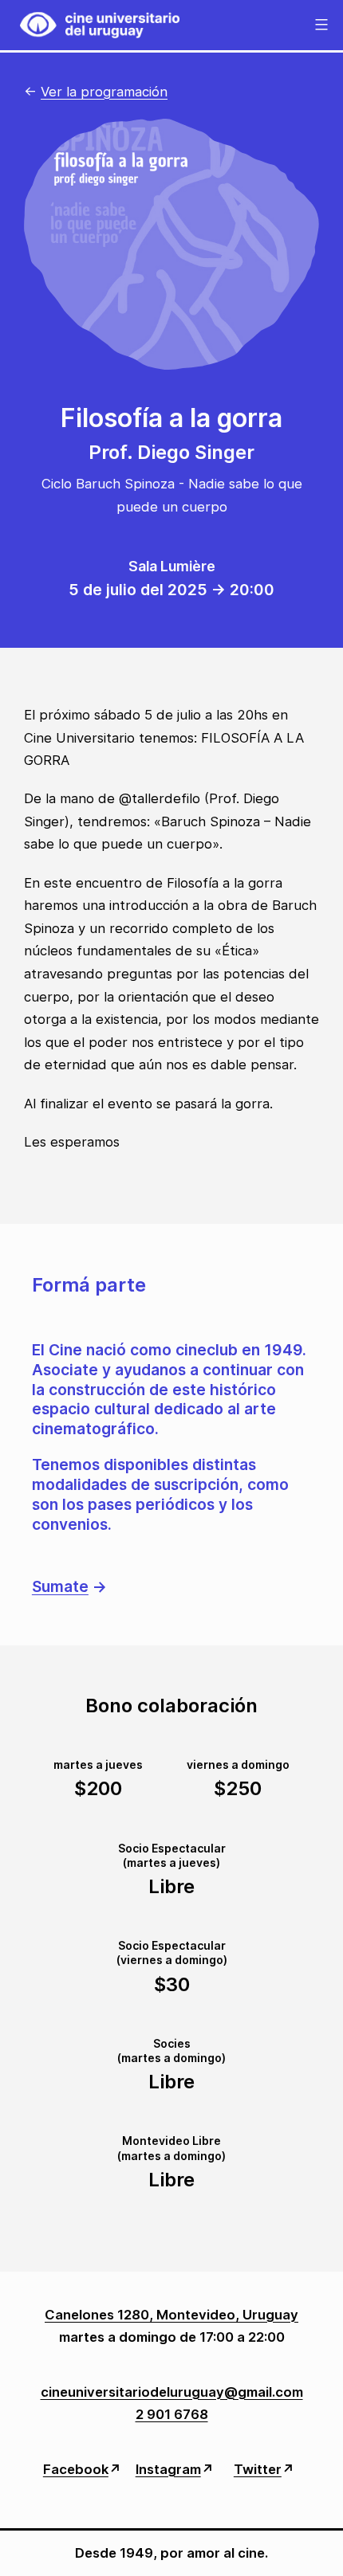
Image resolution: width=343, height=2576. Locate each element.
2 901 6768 (172, 2414)
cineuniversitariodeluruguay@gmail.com (172, 2392)
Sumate (60, 1586)
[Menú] (319, 25)
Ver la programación (104, 92)
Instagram (168, 2469)
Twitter (258, 2469)
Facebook (76, 2469)
